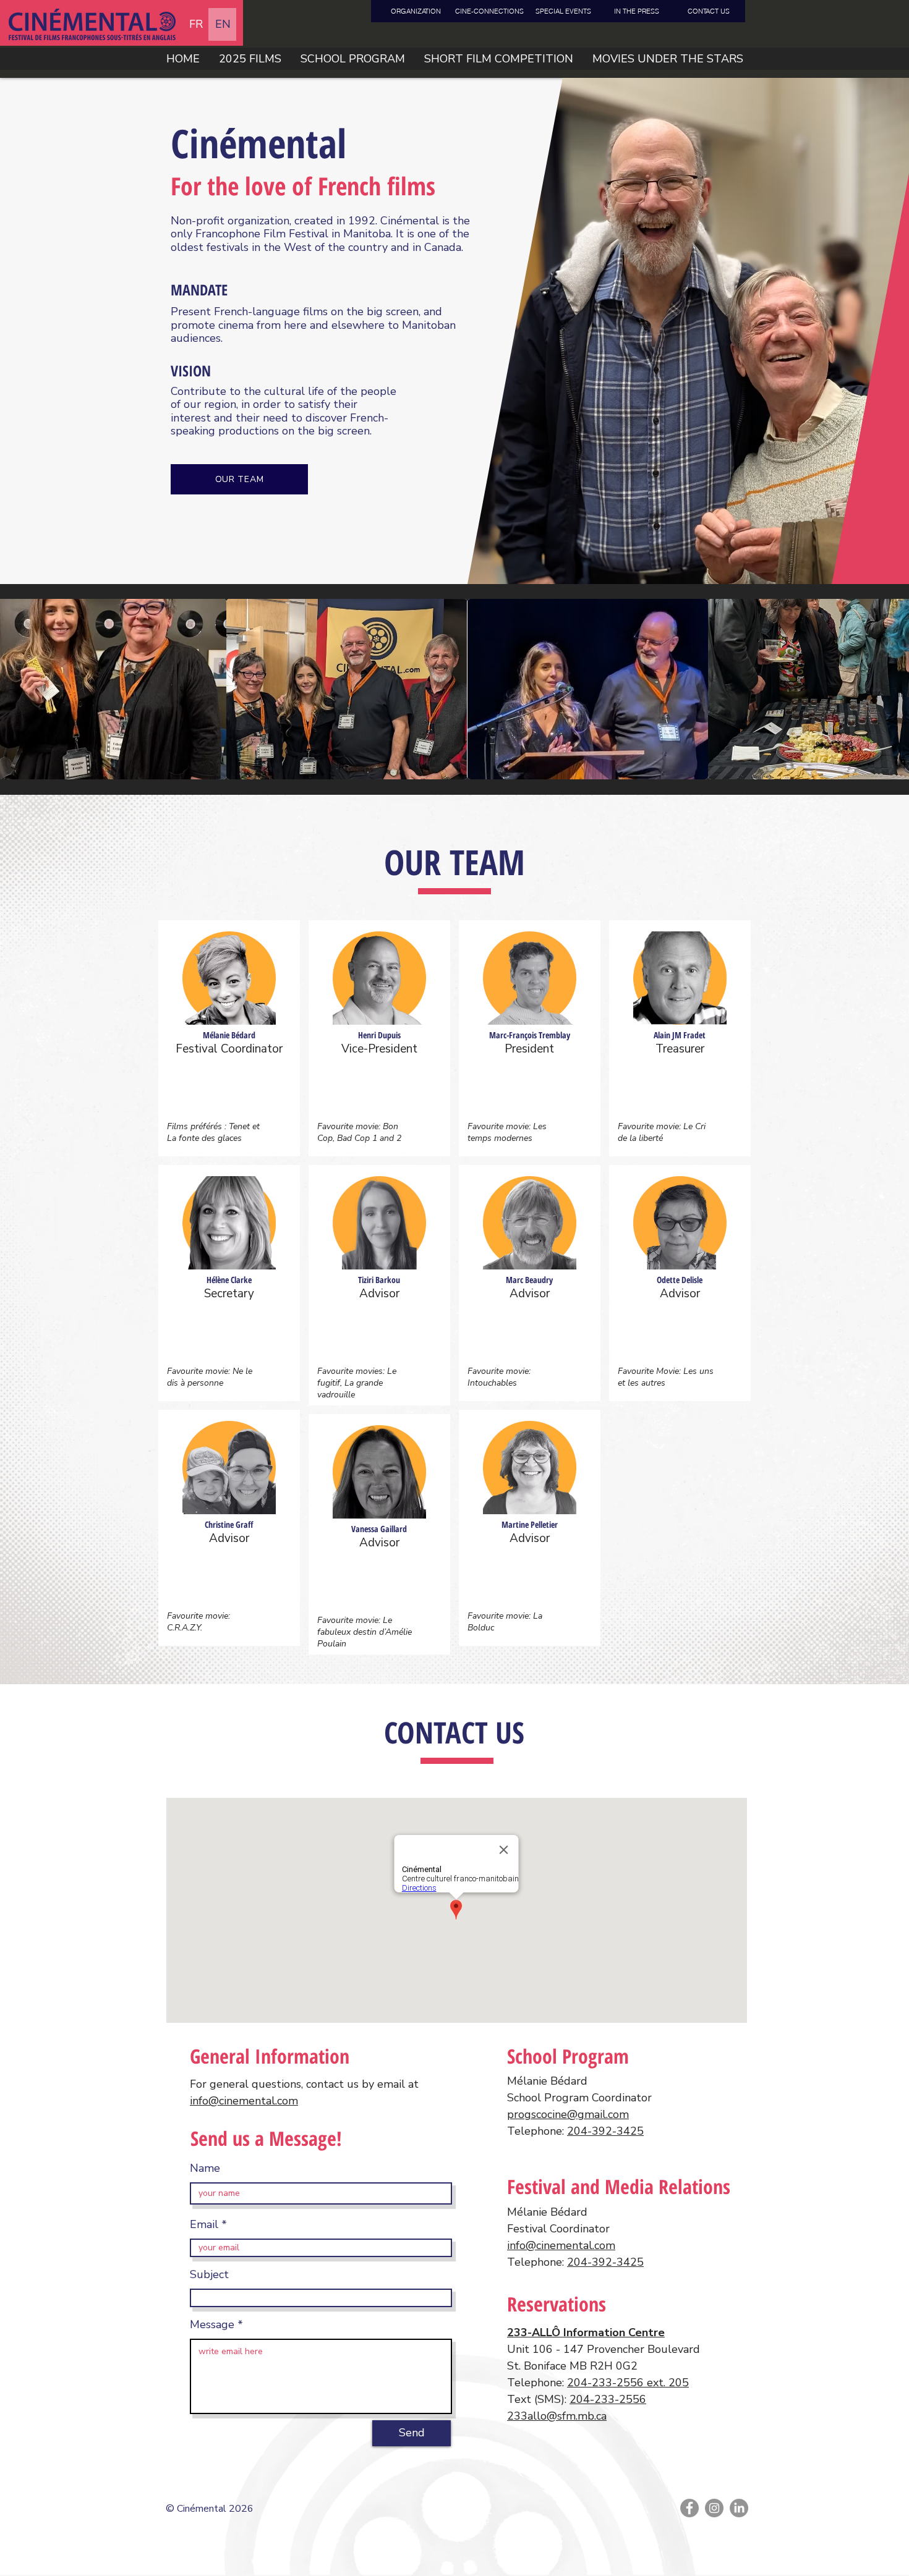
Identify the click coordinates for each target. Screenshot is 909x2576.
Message (212, 2324)
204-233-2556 (608, 2399)
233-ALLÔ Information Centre (586, 2332)
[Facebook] (689, 2508)
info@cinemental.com (244, 2101)
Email (204, 2224)
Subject (209, 2274)
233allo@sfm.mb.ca (557, 2416)
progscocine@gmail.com (568, 2114)
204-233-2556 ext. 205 (628, 2383)
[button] (498, 59)
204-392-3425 (605, 2131)
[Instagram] (714, 2508)
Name (205, 2168)
